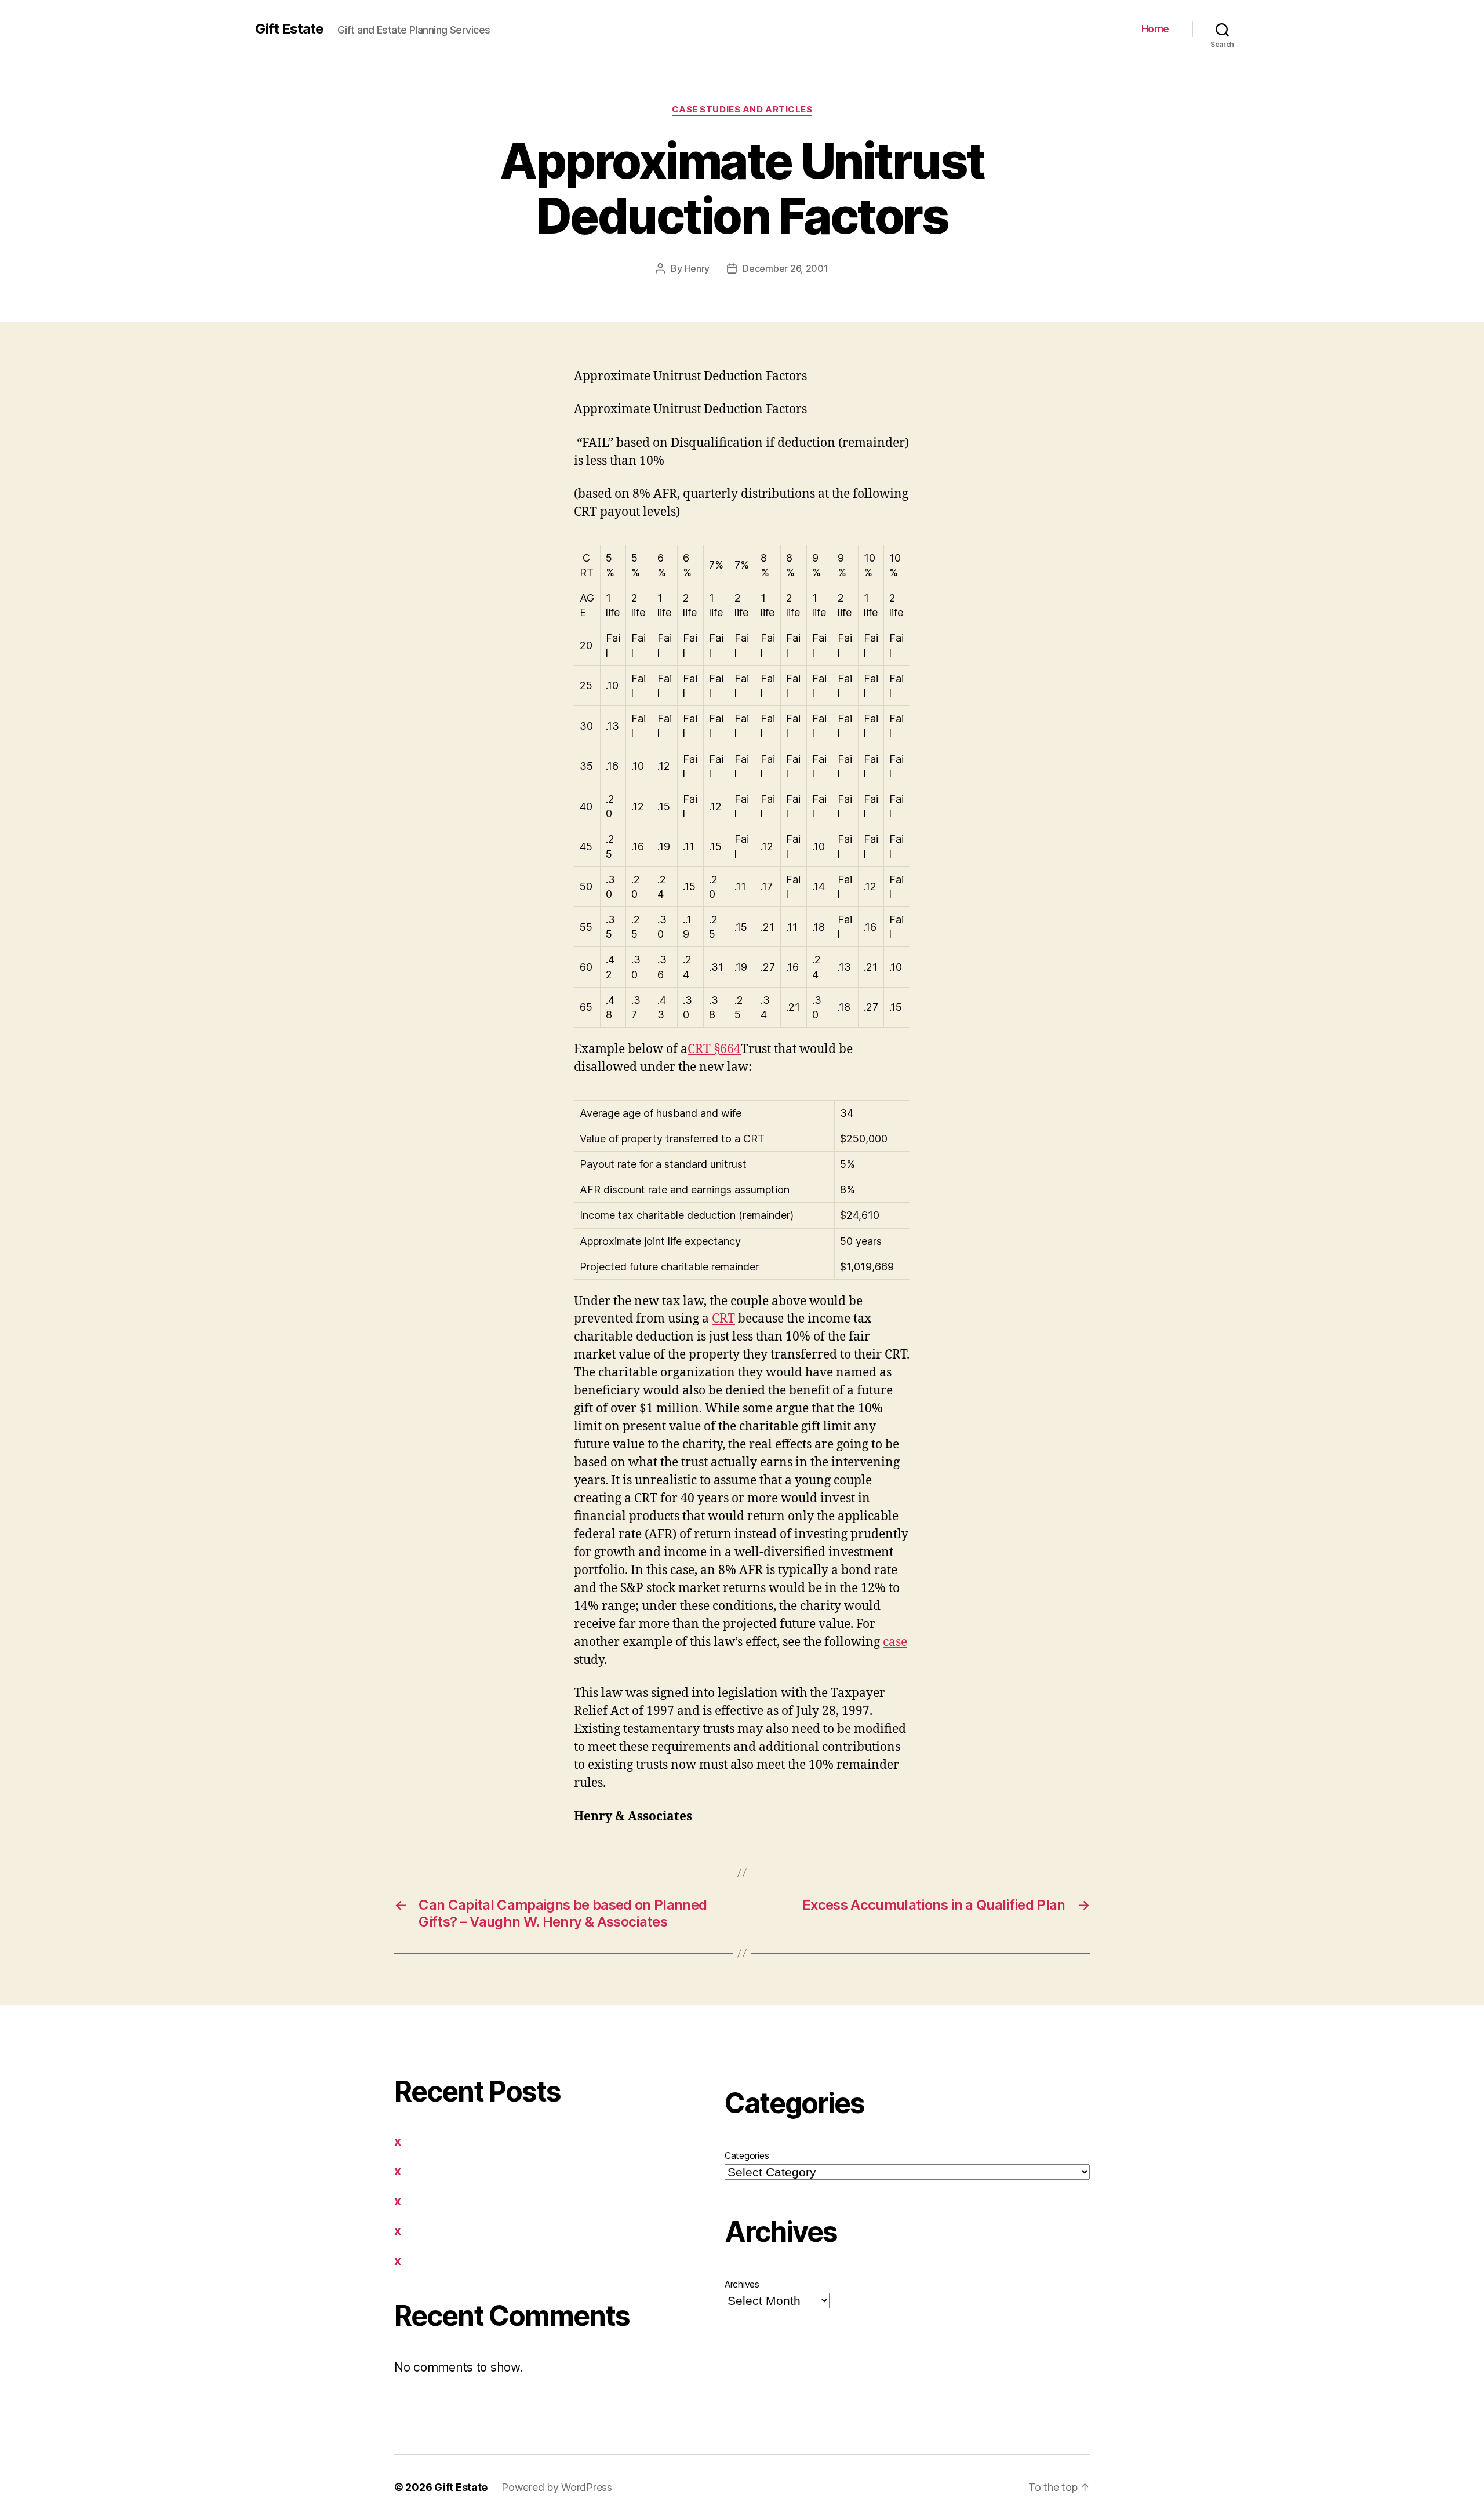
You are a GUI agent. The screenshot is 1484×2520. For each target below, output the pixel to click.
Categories (747, 2155)
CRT (723, 1319)
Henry (697, 268)
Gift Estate (289, 29)
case (895, 1642)
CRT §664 (714, 1049)
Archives (742, 2284)
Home (1155, 29)
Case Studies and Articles (742, 110)
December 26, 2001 (785, 268)
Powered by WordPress (557, 2487)
